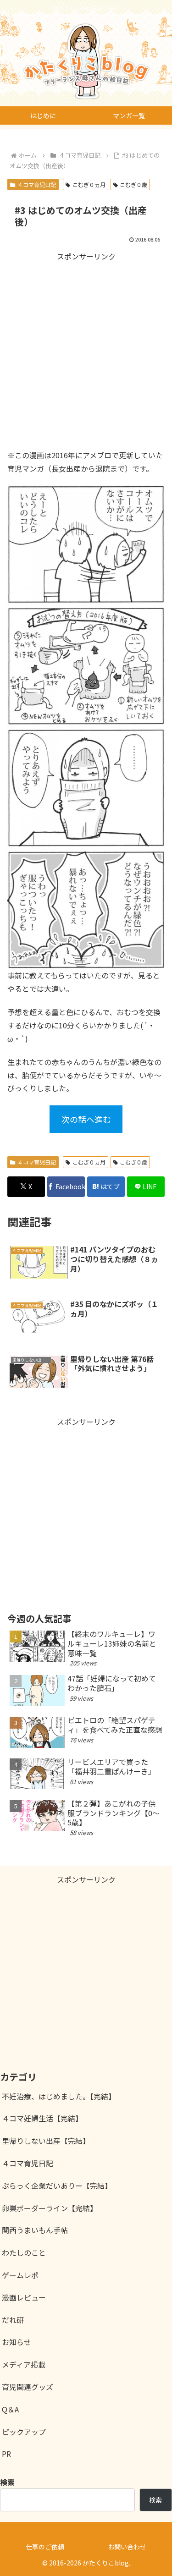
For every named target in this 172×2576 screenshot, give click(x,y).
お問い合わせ (127, 2547)
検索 (155, 2500)
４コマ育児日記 (37, 184)
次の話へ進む (86, 1119)
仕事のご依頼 (45, 2547)
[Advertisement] (86, 349)
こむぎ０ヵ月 (89, 184)
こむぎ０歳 (133, 184)
